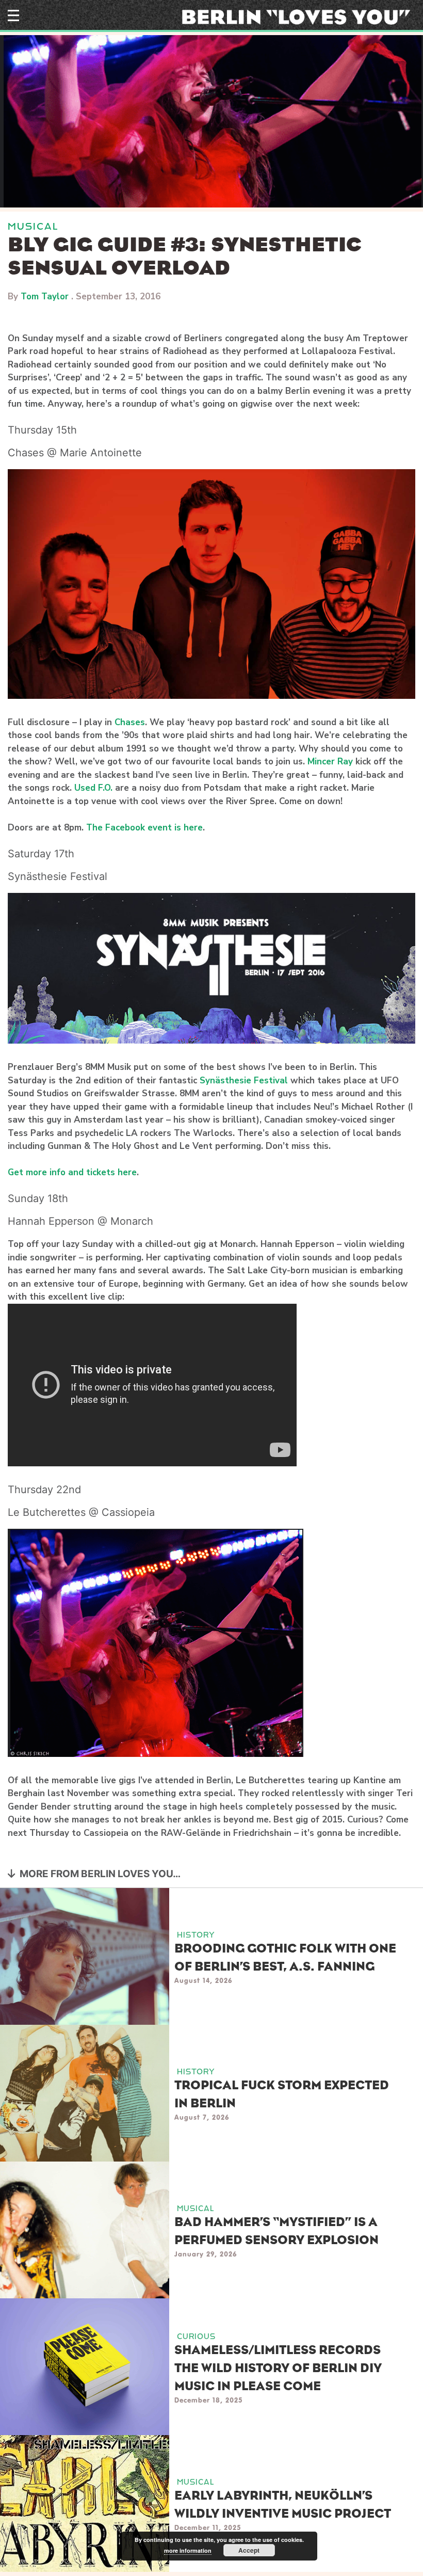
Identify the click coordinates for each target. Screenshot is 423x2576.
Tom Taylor (45, 297)
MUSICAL (33, 226)
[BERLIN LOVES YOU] (299, 17)
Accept (249, 2550)
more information (188, 2550)
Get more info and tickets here (72, 1172)
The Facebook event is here (144, 828)
